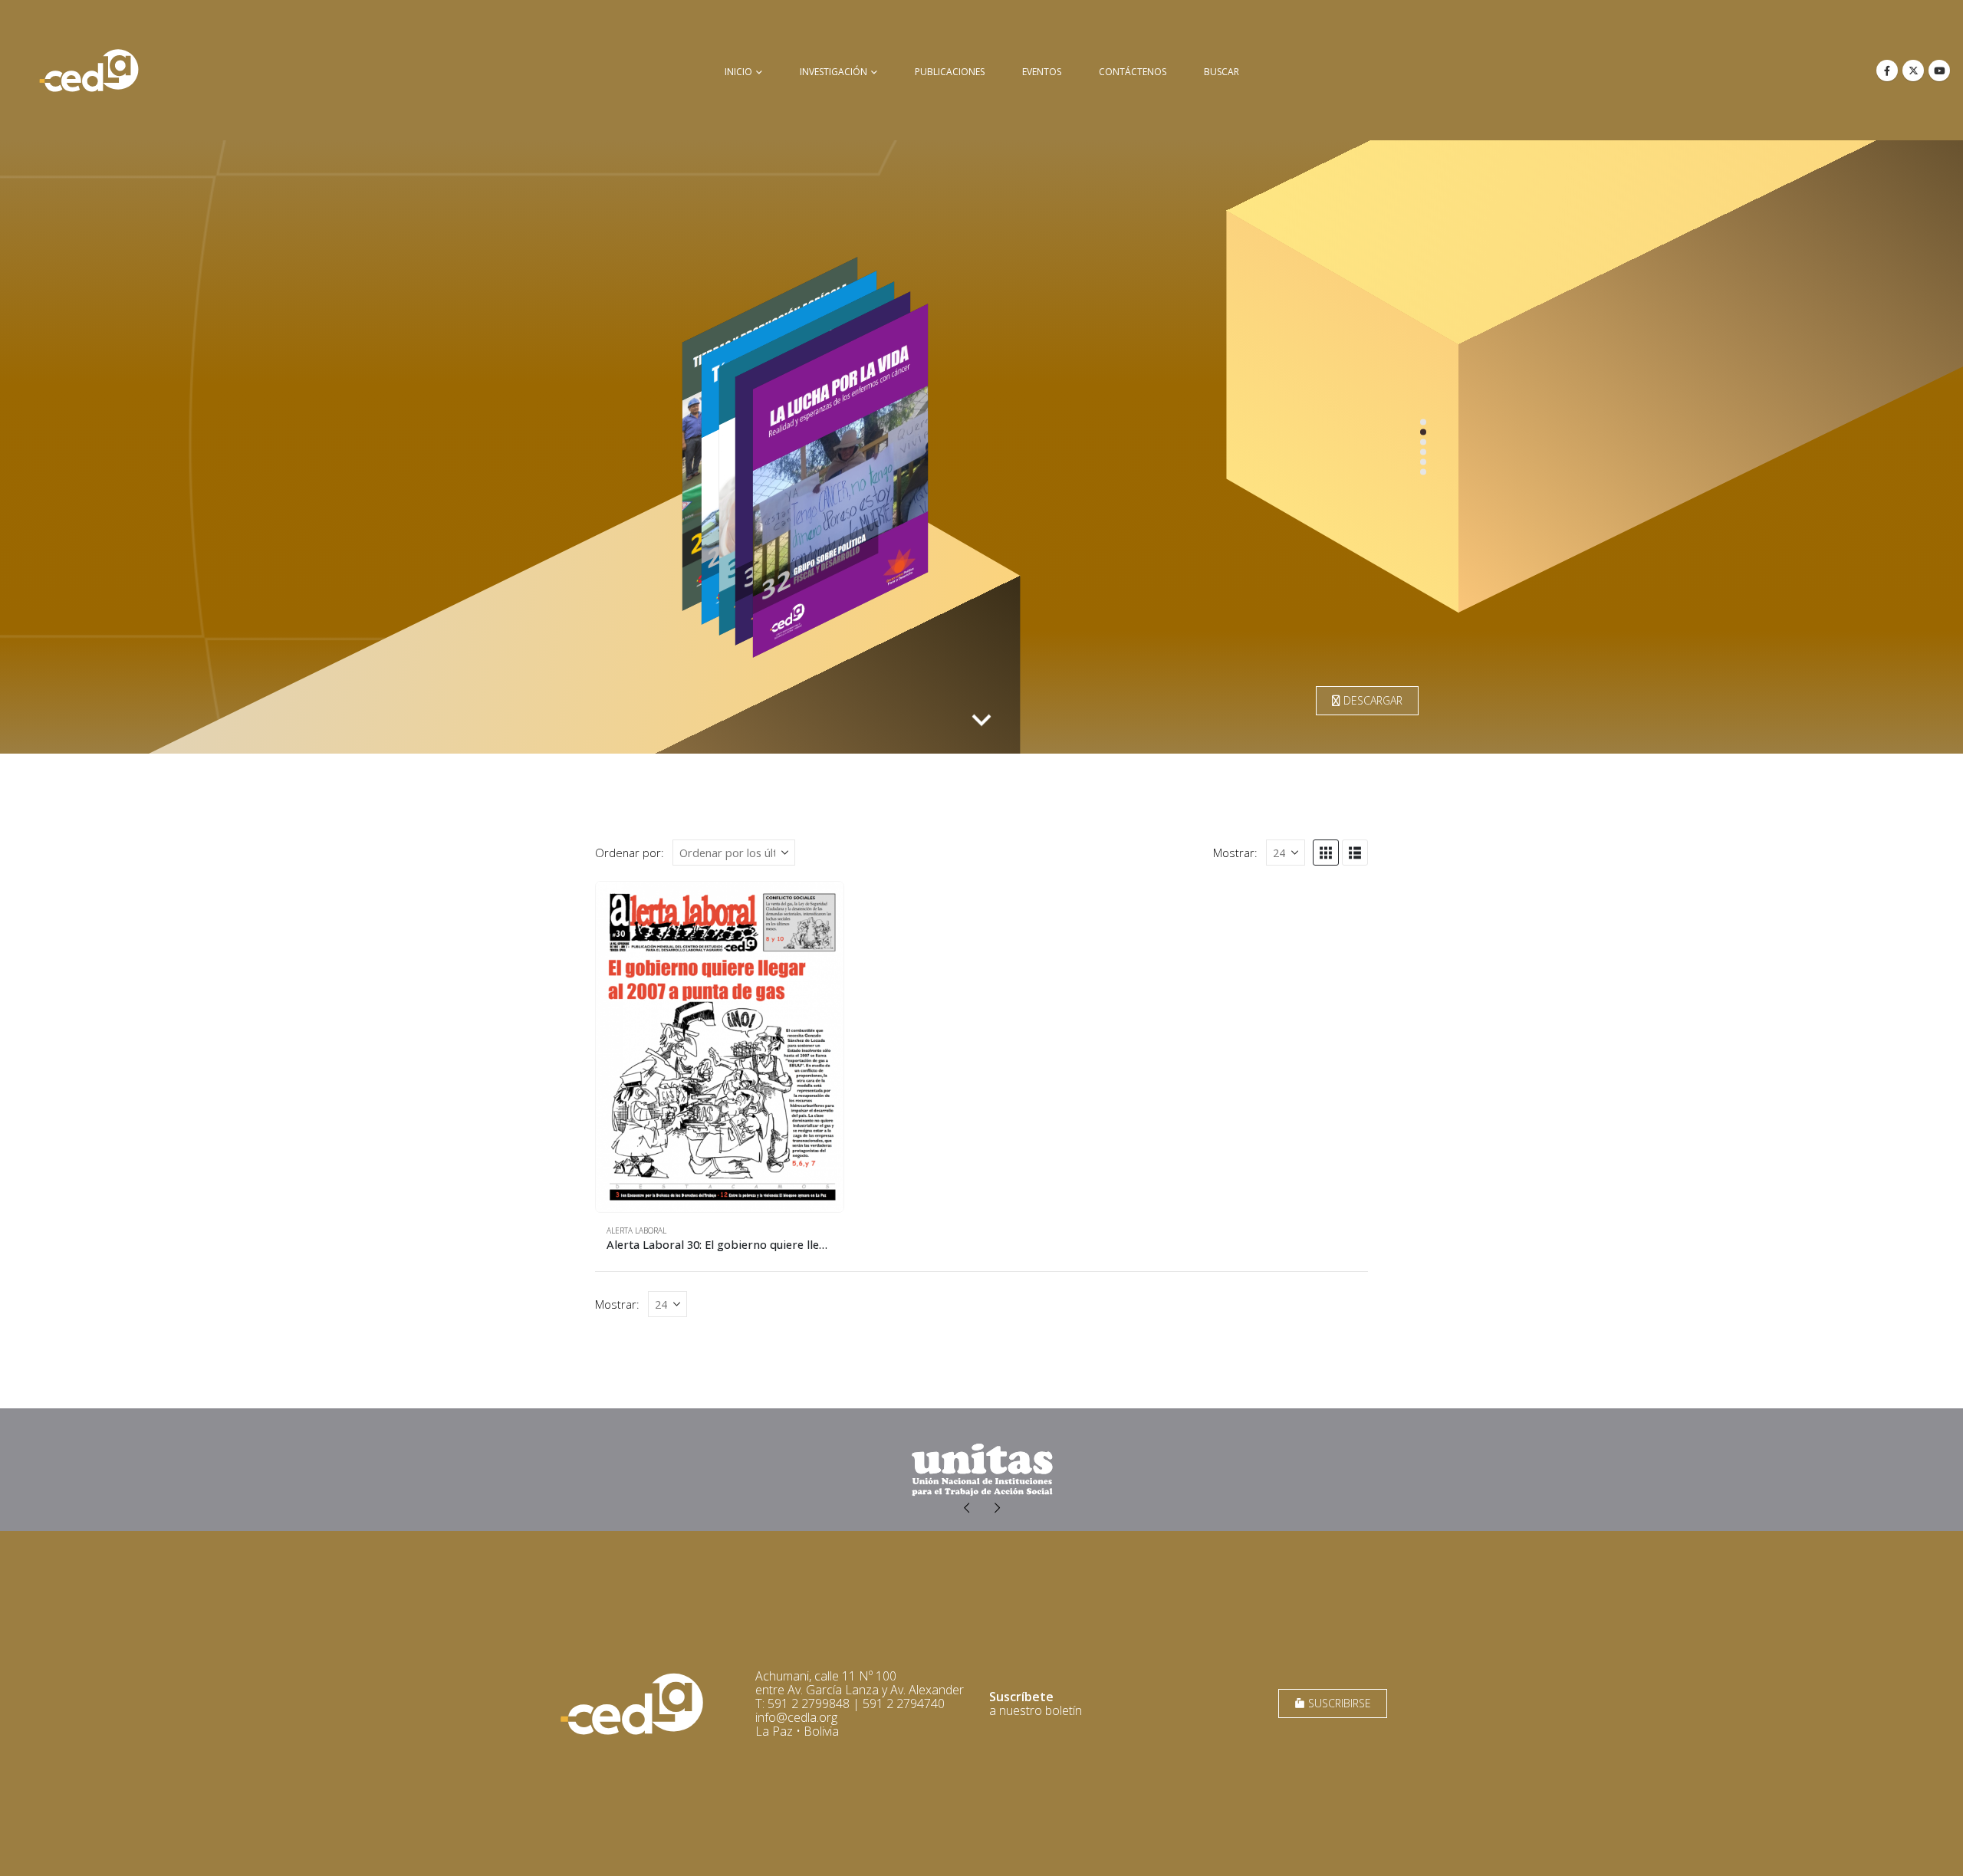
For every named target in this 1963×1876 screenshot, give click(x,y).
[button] (1326, 853)
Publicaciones (950, 72)
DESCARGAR (1371, 700)
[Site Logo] (89, 70)
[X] (1913, 71)
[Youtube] (1939, 71)
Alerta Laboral (636, 1230)
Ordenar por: (630, 853)
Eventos (1042, 72)
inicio (738, 72)
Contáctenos (1133, 72)
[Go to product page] (720, 1047)
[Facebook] (1887, 71)
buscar (1222, 72)
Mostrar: (1235, 853)
